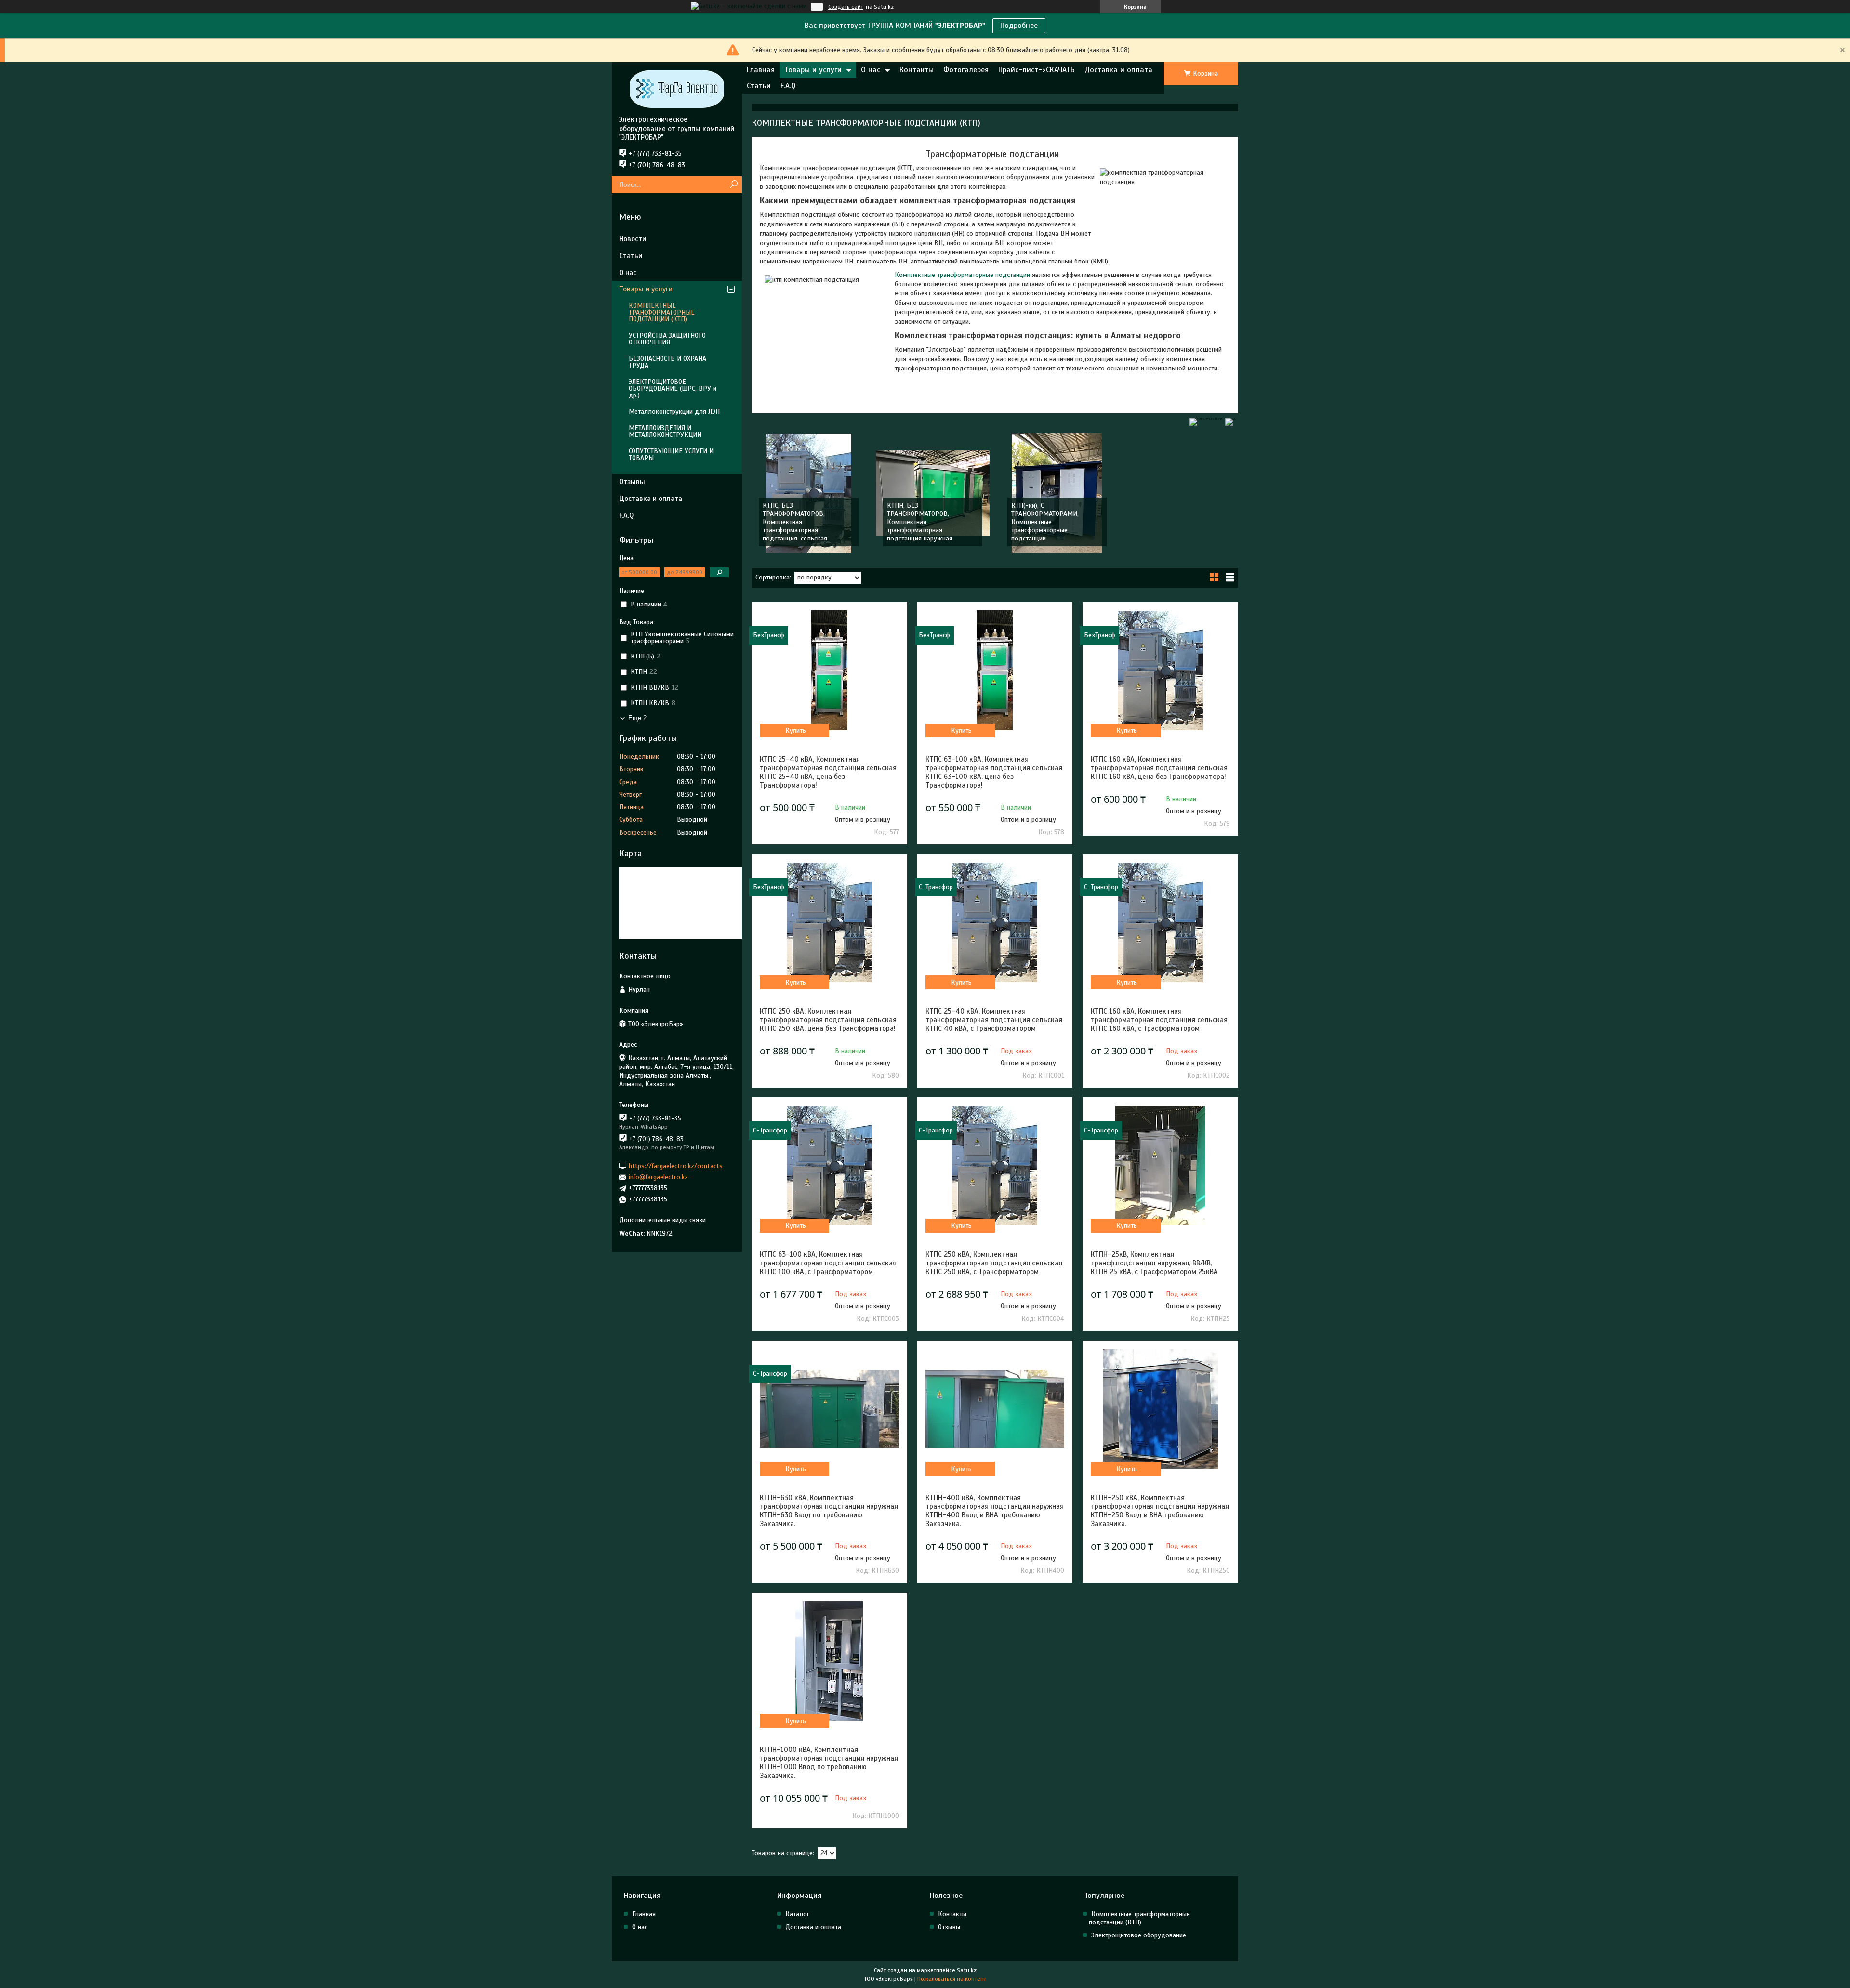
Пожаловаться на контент (952, 1979)
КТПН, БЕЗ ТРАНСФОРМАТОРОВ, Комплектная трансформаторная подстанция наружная (920, 522)
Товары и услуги (813, 70)
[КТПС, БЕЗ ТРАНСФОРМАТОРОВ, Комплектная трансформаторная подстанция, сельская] (809, 493)
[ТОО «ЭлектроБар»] (677, 89)
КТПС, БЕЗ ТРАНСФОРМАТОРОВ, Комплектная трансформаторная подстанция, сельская (795, 522)
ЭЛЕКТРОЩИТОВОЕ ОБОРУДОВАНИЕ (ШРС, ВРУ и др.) (673, 388)
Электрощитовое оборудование (1139, 1935)
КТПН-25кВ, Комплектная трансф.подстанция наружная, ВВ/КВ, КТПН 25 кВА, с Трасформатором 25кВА (1154, 1263)
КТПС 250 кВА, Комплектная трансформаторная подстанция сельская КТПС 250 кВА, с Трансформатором (994, 1263)
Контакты (917, 70)
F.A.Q (788, 86)
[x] (1230, 418)
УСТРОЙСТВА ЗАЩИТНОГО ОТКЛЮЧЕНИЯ (667, 339)
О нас (871, 70)
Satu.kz (967, 1970)
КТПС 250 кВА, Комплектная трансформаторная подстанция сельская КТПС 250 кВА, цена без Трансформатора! (828, 1020)
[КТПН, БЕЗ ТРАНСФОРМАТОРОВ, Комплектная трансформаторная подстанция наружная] (933, 493)
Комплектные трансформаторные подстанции (962, 275)
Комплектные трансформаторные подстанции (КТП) (1139, 1918)
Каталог (797, 1914)
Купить (796, 731)
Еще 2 (637, 718)
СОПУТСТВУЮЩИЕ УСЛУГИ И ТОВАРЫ (671, 454)
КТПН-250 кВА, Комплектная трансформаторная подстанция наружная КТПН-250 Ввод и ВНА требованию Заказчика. (1160, 1511)
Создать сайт (846, 7)
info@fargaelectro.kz (658, 1177)
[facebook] (1206, 418)
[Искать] (733, 185)
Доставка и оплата (1118, 70)
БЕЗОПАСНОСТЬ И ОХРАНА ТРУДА (667, 362)
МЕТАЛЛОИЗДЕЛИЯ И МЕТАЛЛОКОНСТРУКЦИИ (665, 431)
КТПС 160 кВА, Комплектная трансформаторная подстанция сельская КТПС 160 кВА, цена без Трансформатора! (1159, 768)
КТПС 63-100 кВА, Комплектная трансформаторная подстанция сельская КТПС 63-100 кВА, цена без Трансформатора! (994, 772)
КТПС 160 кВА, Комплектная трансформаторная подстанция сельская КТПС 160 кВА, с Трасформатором (1159, 1020)
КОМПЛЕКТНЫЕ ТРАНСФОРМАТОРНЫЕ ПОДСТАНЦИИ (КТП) (662, 312)
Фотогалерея (966, 70)
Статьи (759, 86)
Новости (633, 239)
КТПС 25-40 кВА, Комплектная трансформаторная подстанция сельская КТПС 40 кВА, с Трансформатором (994, 1020)
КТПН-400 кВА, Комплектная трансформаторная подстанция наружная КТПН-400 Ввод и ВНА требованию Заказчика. (995, 1511)
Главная (761, 70)
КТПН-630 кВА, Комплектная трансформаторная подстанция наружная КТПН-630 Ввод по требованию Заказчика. (829, 1511)
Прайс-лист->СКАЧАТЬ (1037, 70)
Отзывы (632, 482)
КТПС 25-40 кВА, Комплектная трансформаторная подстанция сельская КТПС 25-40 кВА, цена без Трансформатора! (828, 772)
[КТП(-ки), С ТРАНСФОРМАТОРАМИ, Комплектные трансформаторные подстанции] (1057, 493)
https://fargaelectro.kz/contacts (676, 1166)
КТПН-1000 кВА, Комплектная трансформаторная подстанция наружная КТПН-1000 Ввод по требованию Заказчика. (829, 1763)
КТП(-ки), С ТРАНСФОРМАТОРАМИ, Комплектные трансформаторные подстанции (1045, 522)
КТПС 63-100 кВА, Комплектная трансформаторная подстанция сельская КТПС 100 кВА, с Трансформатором (828, 1263)
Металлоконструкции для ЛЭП (674, 412)
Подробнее (1019, 26)
